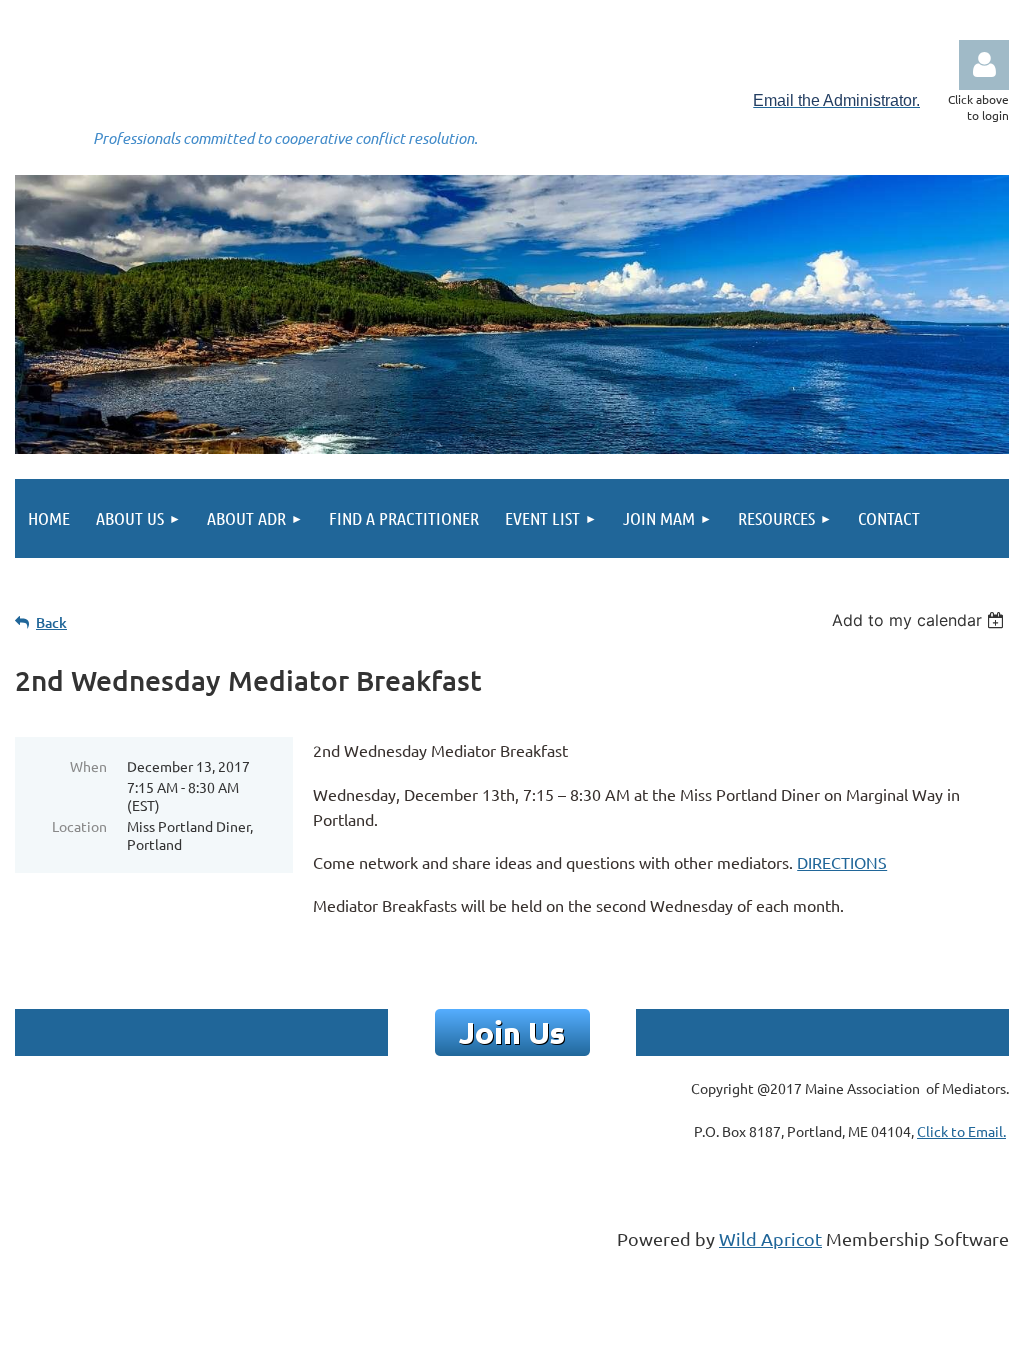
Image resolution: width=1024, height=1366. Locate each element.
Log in (984, 65)
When (88, 766)
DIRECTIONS (842, 862)
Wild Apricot (770, 1238)
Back (51, 622)
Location (79, 826)
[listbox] (920, 620)
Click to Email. (961, 1131)
